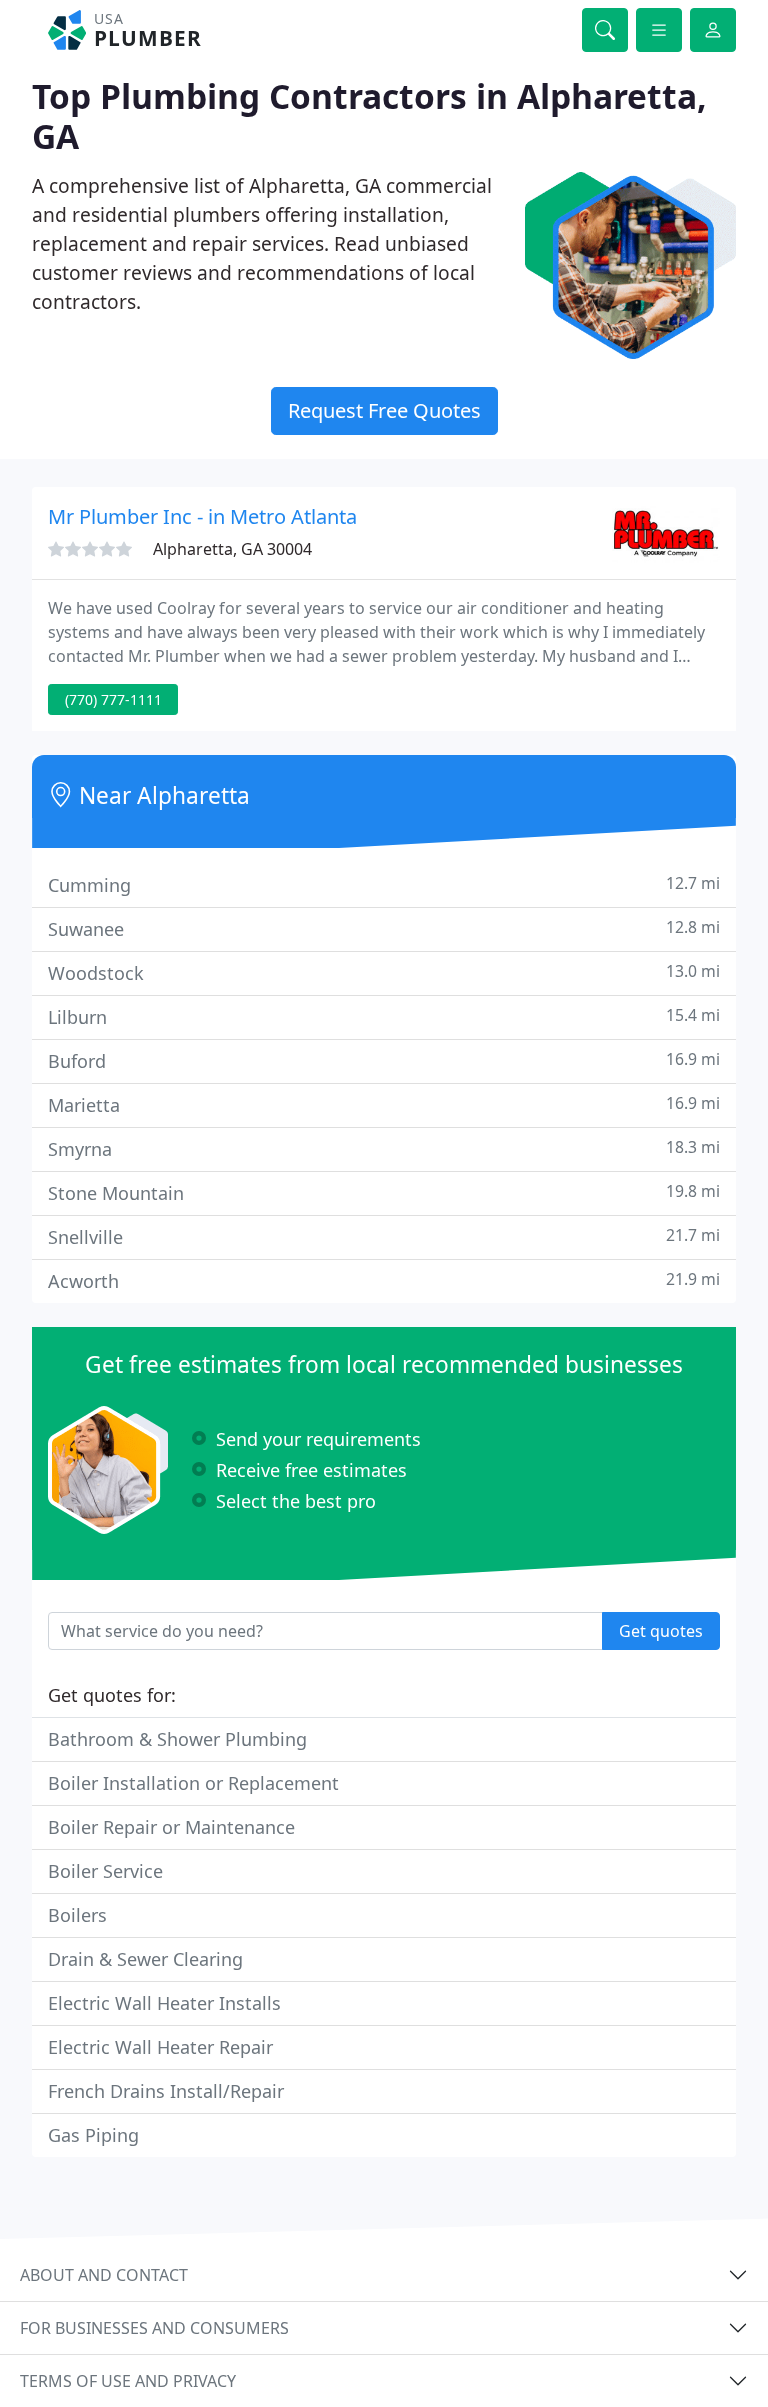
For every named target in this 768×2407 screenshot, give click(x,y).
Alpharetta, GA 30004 (232, 549)
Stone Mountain (384, 1192)
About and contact (104, 2275)
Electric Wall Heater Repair (160, 2047)
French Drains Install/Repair (166, 2091)
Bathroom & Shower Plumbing (177, 1739)
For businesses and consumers (154, 2328)
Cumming (384, 884)
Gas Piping (93, 2135)
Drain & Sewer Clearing (145, 1959)
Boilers (77, 1915)
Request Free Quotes (384, 410)
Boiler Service (105, 1871)
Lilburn (384, 1016)
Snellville (384, 1236)
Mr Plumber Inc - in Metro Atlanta (202, 516)
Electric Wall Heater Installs (164, 2003)
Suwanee (384, 928)
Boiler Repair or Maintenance (171, 1827)
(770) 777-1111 (113, 699)
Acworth (384, 1280)
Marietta (384, 1104)
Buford (384, 1060)
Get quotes (661, 1631)
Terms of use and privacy (128, 2381)
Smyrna (384, 1148)
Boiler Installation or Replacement (193, 1783)
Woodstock (384, 972)
